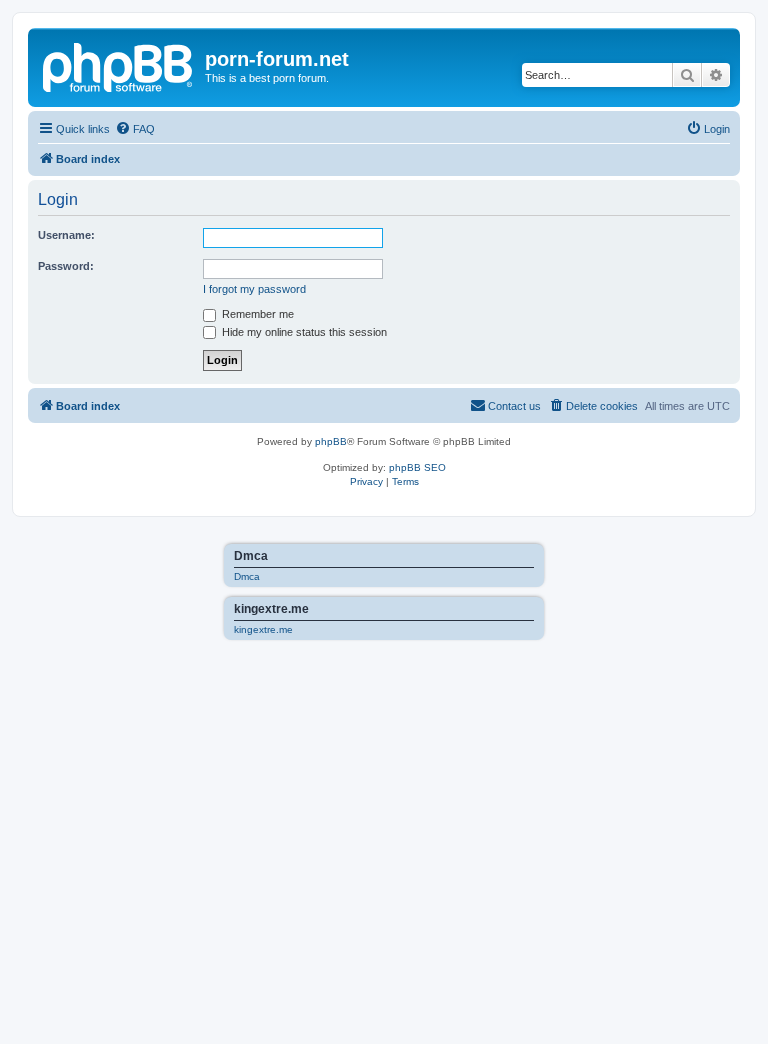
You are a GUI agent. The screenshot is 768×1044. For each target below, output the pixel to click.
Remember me (256, 314)
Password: (66, 266)
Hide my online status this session (303, 332)
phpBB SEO (417, 467)
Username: (66, 235)
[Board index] (119, 65)
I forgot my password (254, 289)
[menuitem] (135, 129)
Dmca (247, 576)
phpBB (331, 441)
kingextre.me (263, 629)
